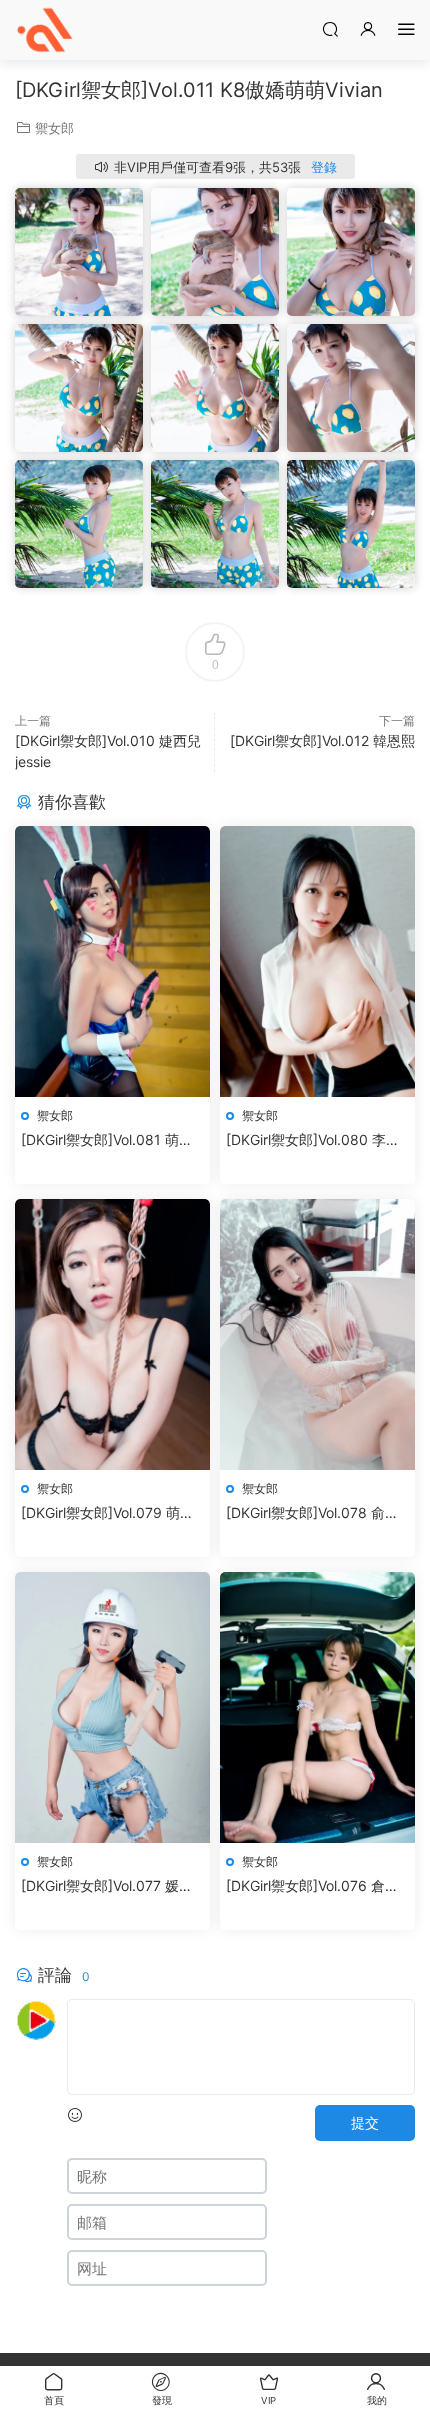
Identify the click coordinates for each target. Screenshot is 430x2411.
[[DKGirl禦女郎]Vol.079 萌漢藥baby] (112, 1334)
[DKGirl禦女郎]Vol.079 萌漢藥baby (107, 1513)
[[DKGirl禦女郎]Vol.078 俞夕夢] (317, 1334)
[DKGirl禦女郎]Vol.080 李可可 (313, 1140)
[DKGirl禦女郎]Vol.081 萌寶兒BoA (107, 1140)
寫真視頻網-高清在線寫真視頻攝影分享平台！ (45, 30)
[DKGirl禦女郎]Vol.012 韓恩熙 (322, 740)
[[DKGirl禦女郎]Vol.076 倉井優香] (317, 1707)
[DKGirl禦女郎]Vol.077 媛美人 (107, 1886)
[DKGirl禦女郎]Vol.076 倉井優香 (312, 1886)
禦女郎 (54, 128)
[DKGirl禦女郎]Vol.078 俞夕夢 (312, 1513)
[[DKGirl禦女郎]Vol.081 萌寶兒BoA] (112, 961)
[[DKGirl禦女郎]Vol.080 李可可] (317, 961)
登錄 (324, 167)
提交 (365, 2122)
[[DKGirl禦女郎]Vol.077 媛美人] (112, 1707)
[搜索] (330, 28)
